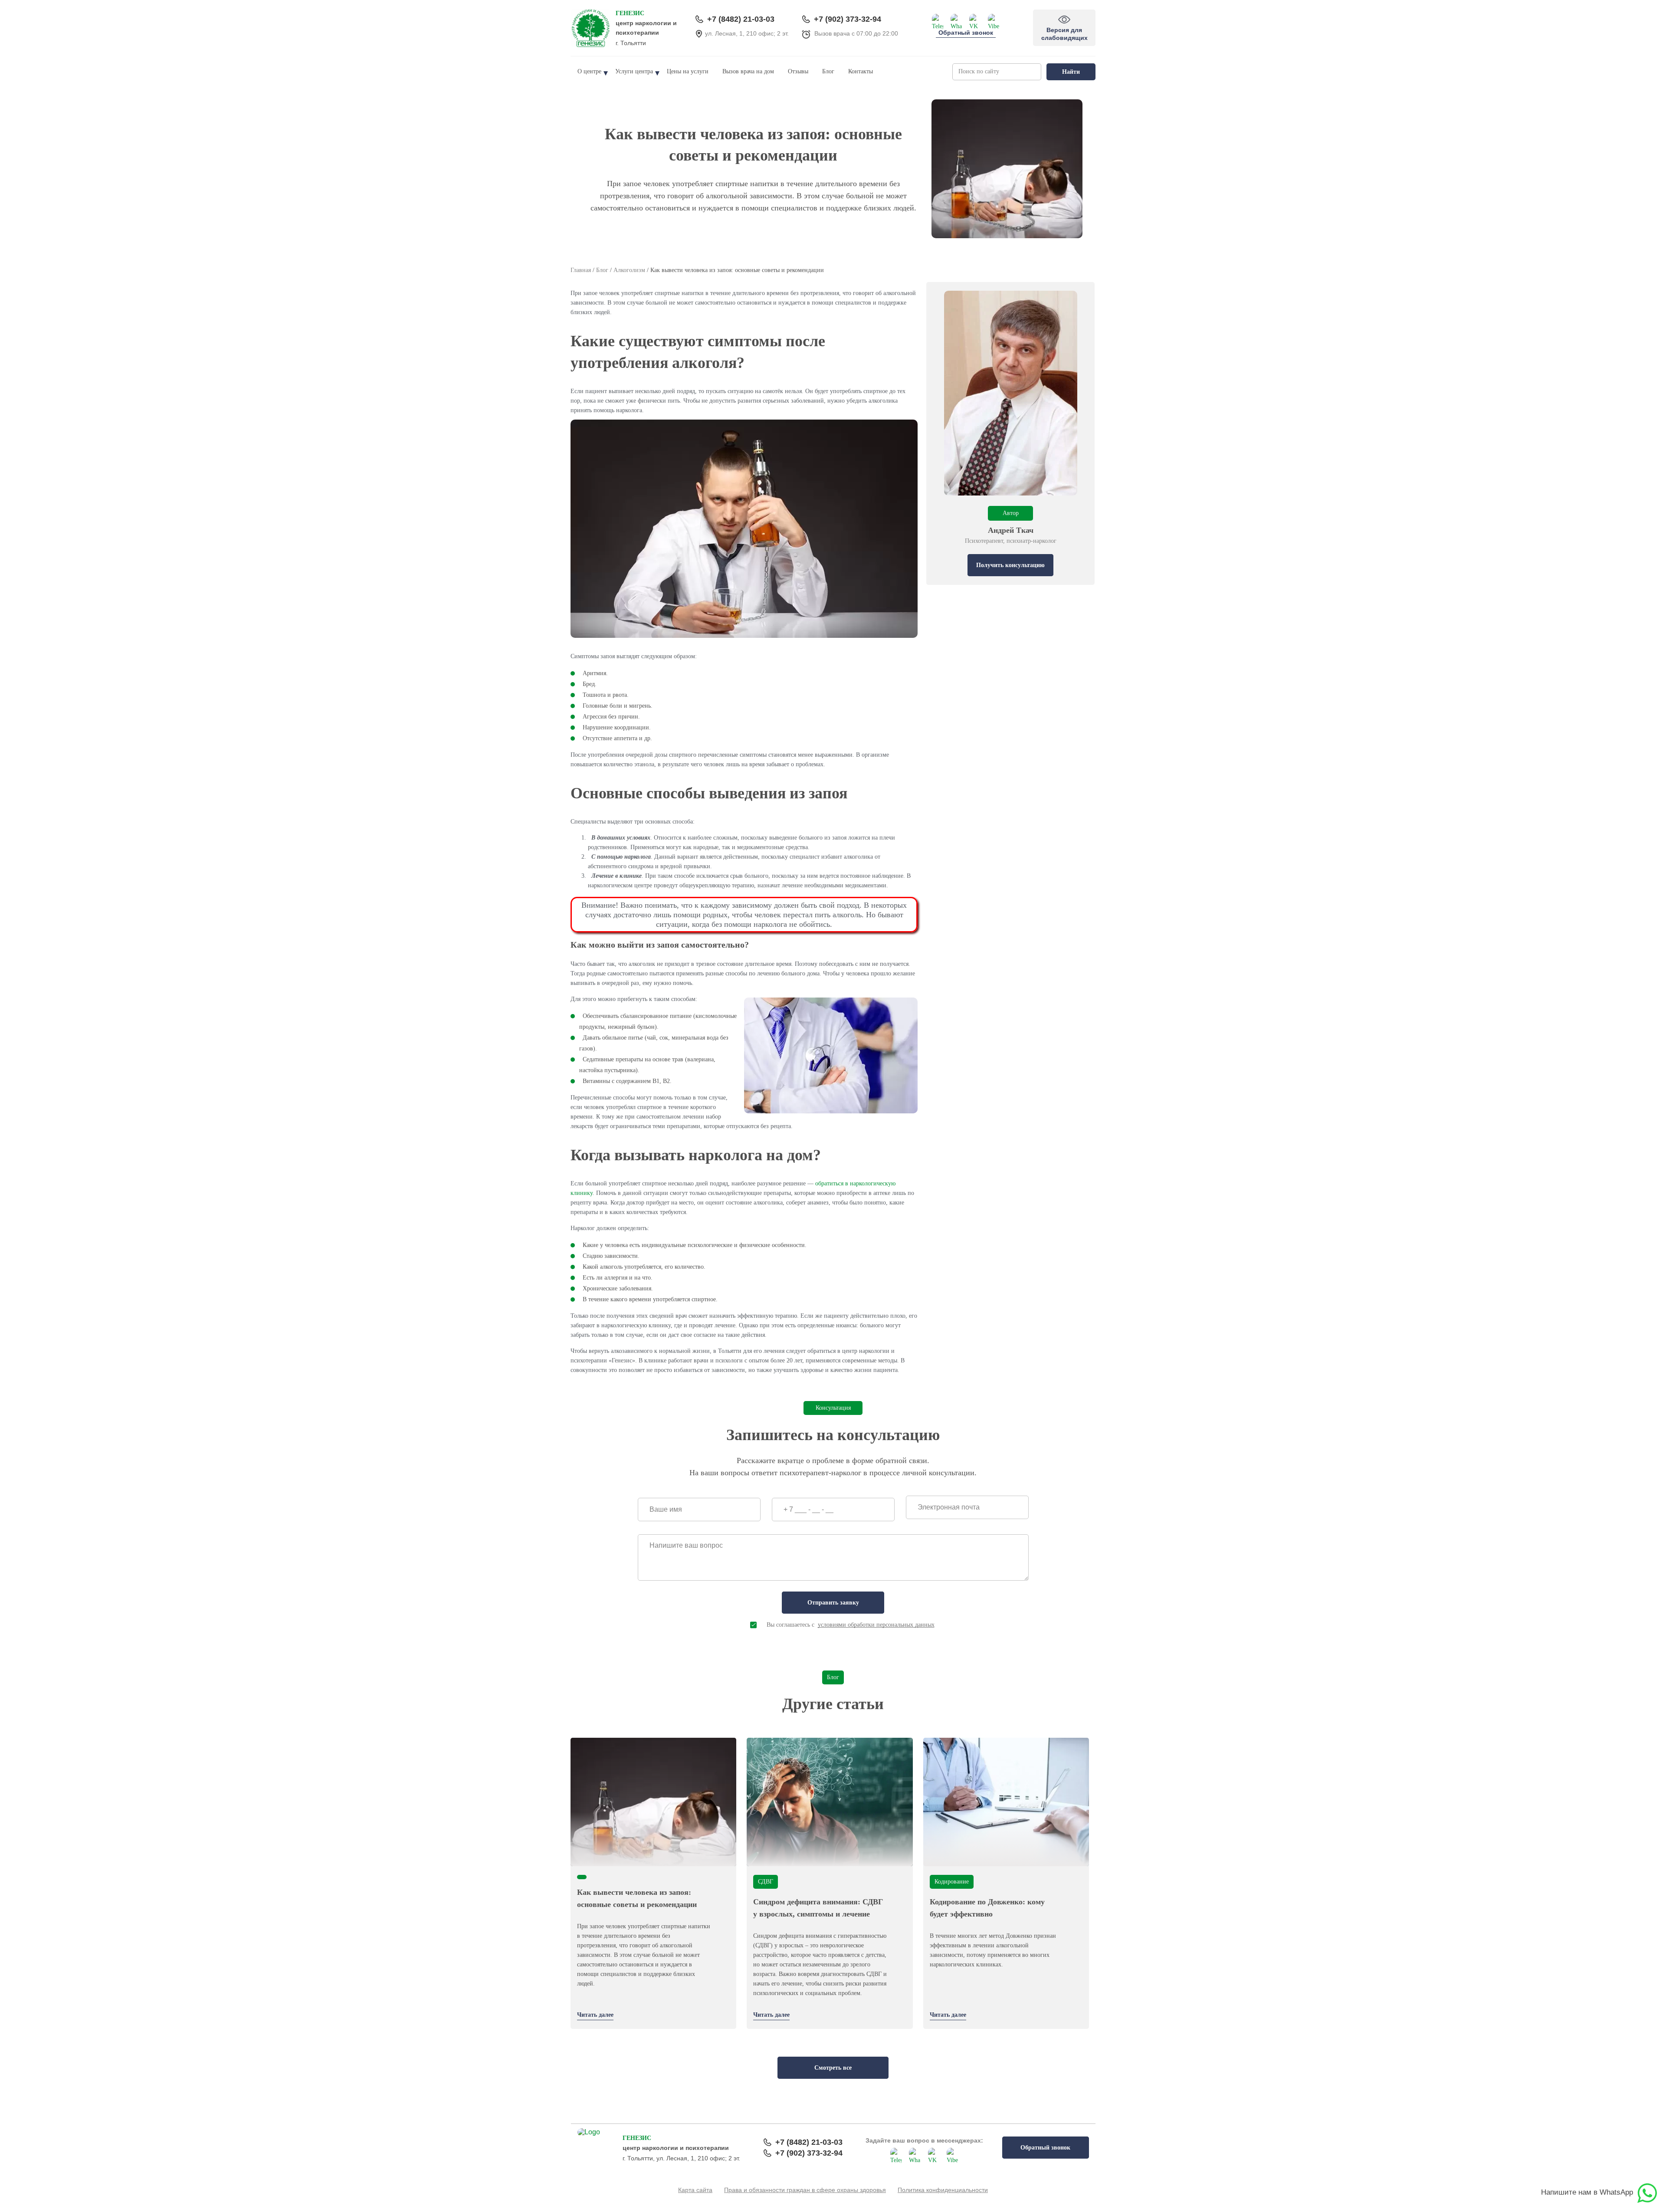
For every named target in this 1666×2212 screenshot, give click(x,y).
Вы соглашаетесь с (851, 1625)
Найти (1071, 72)
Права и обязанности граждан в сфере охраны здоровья (805, 2190)
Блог (828, 71)
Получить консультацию (1010, 565)
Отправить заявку (833, 1603)
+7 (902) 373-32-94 (848, 19)
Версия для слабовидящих (1066, 22)
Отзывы (798, 71)
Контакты (861, 71)
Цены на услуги (688, 71)
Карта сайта (695, 2190)
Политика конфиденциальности (943, 2190)
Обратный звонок (966, 33)
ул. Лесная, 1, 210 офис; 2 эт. (747, 33)
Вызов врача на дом (748, 71)
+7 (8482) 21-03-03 (741, 19)
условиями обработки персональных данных (876, 1625)
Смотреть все (833, 2068)
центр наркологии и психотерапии (646, 23)
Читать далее (595, 2015)
